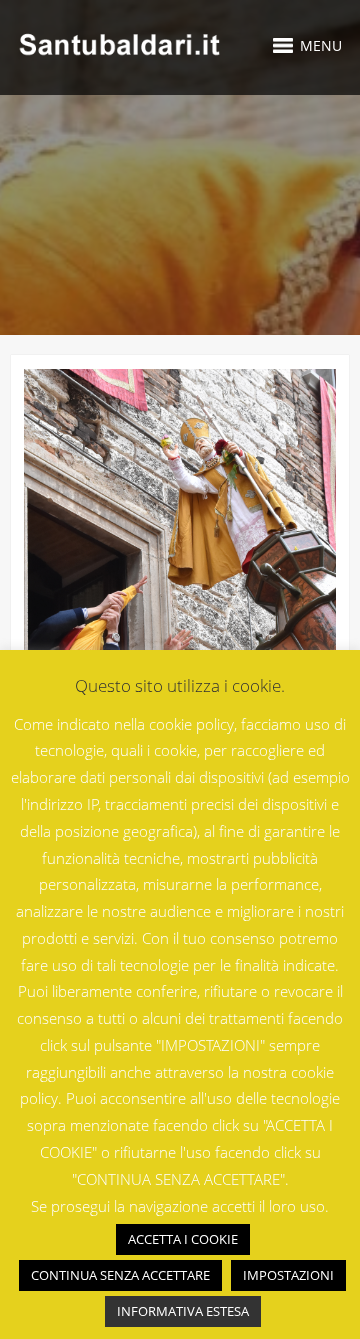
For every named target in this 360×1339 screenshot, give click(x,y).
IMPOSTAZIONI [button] (288, 1275)
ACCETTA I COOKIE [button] (183, 1239)
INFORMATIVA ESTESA (183, 1311)
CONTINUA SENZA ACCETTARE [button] (120, 1275)
